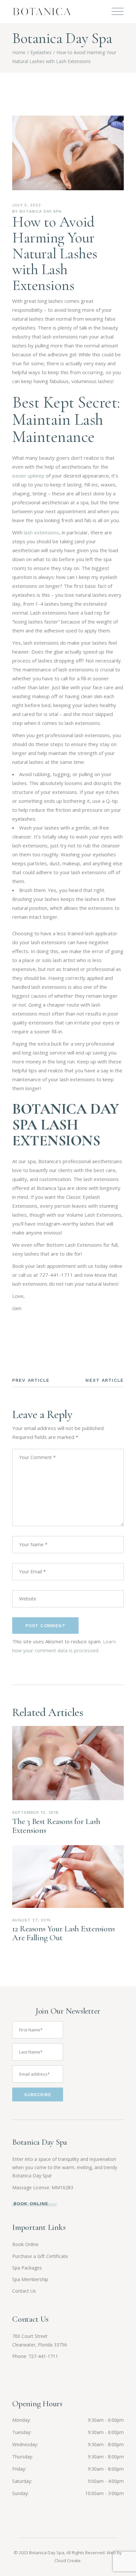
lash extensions (41, 532)
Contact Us (24, 2291)
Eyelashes (41, 52)
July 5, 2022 (27, 205)
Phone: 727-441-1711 (35, 2356)
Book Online (25, 2244)
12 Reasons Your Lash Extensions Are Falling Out (63, 1933)
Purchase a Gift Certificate (40, 2256)
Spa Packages (27, 2268)
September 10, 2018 (35, 1812)
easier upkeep (28, 476)
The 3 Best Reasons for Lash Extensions (56, 1826)
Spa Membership (30, 2279)
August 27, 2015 (31, 1920)
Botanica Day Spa (41, 211)
